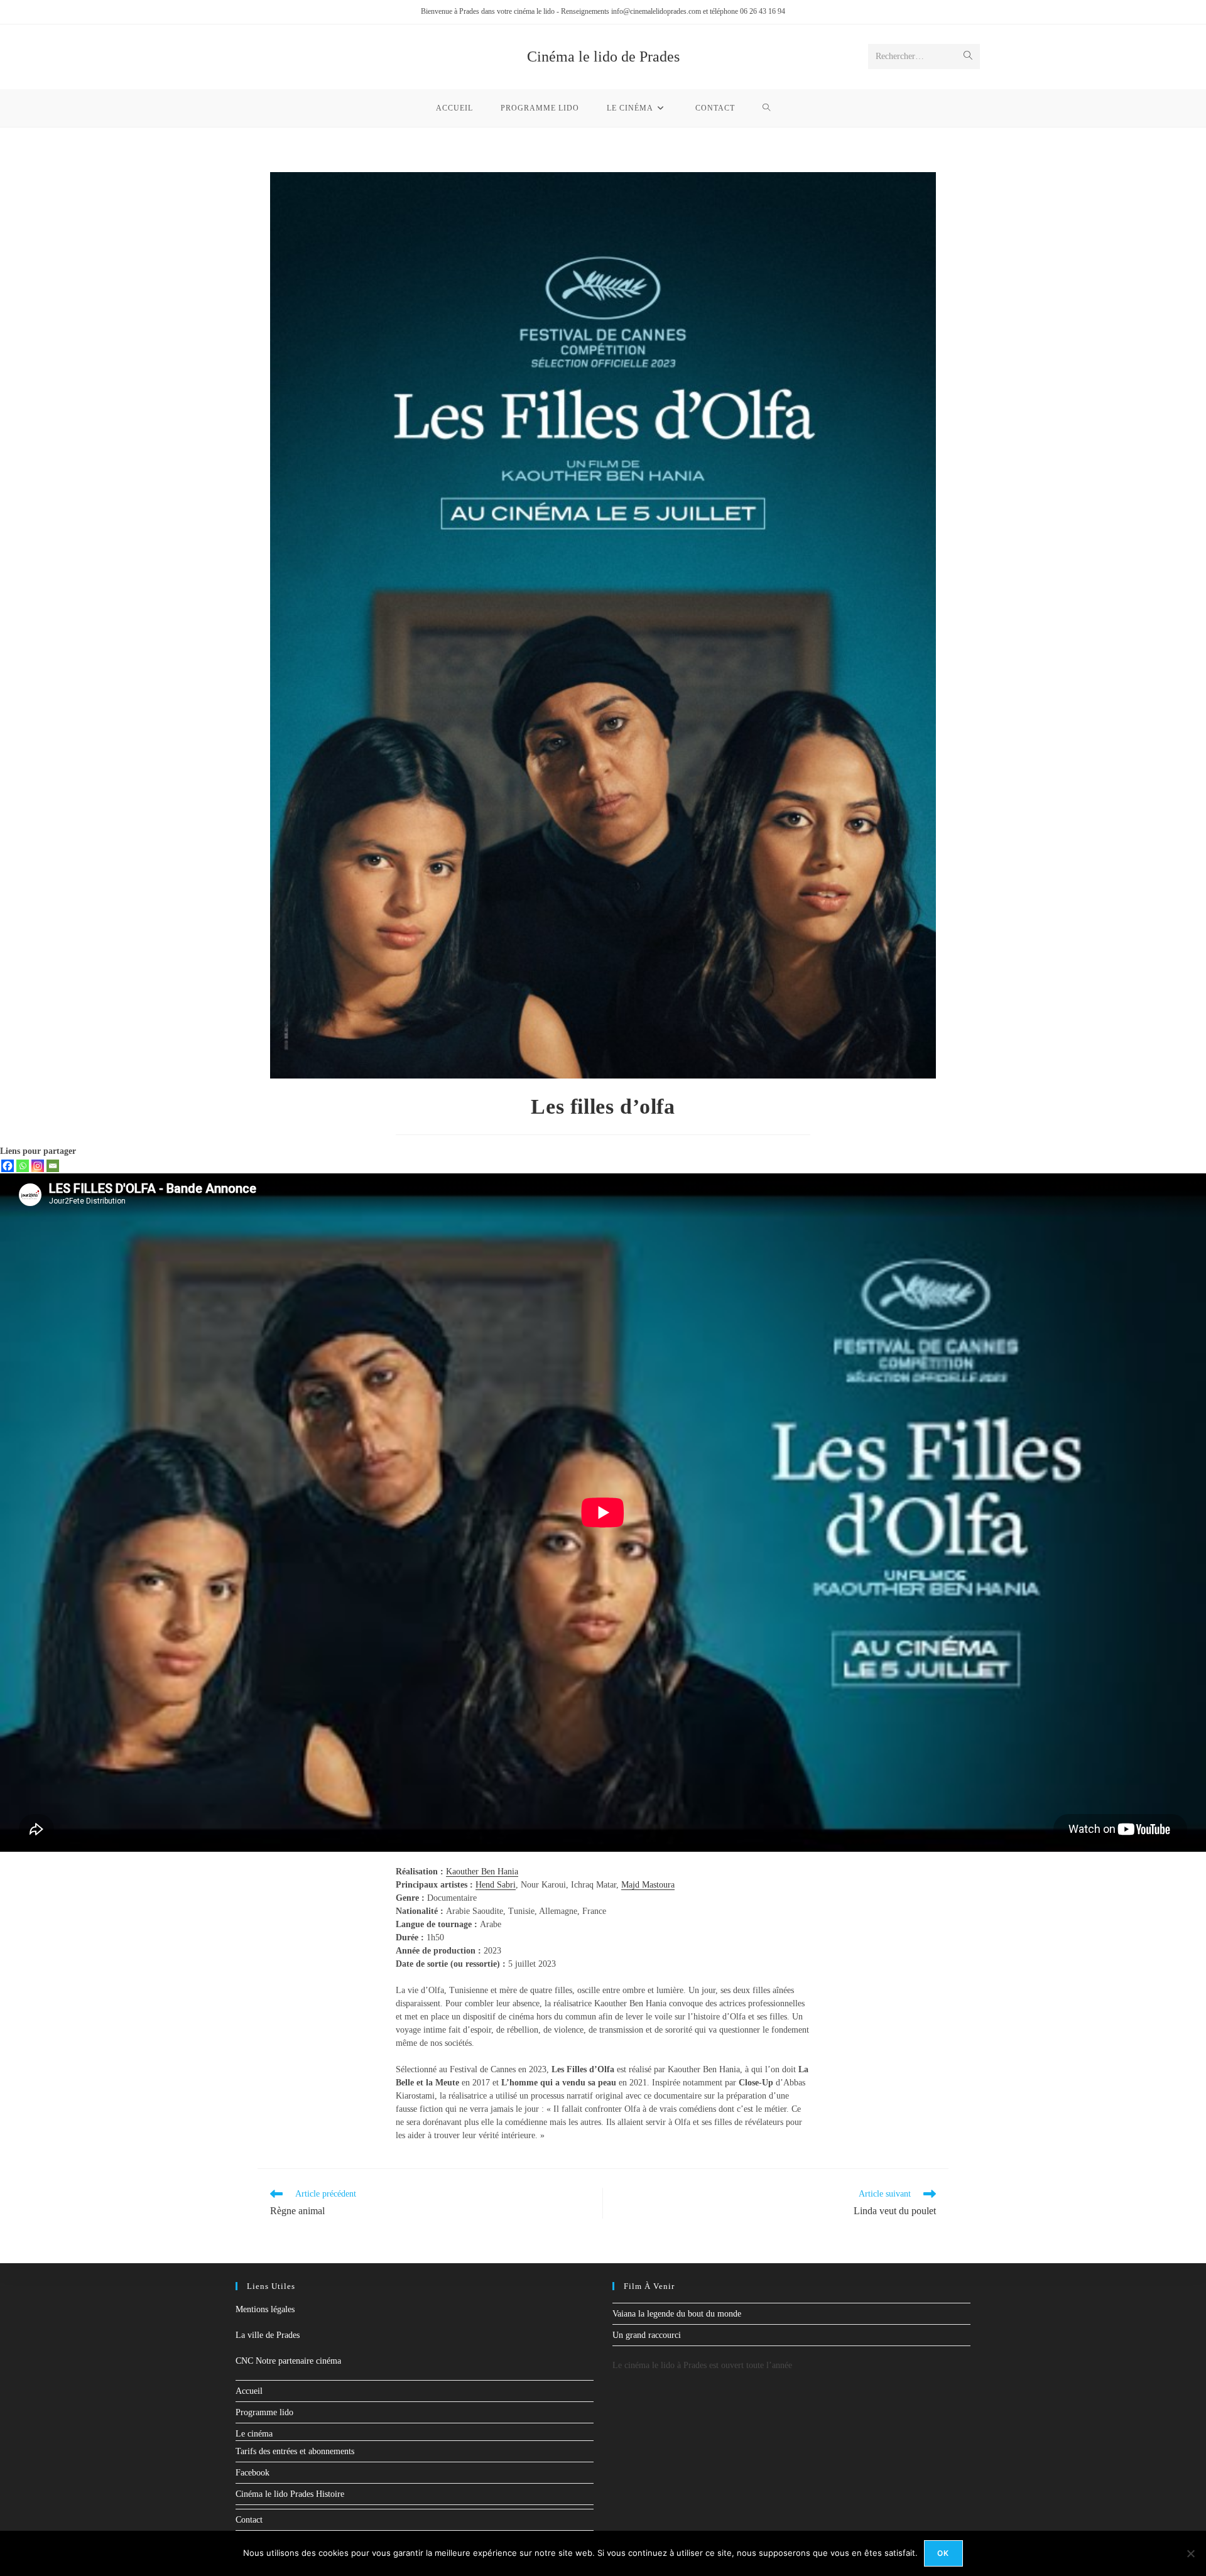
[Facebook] (8, 1166)
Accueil (249, 2391)
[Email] (53, 1166)
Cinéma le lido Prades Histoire (290, 2494)
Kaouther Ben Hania (482, 1872)
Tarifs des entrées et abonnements (295, 2451)
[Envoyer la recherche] (968, 57)
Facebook (253, 2473)
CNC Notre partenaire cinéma (288, 2361)
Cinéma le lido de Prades (603, 57)
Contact (249, 2520)
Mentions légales (265, 2309)
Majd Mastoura (648, 1885)
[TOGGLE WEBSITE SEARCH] (767, 108)
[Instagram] (38, 1166)
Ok (943, 2553)
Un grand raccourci (647, 2335)
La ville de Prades (268, 2335)
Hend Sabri (496, 1885)
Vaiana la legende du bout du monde (677, 2314)
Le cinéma (254, 2434)
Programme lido (264, 2412)
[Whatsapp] (23, 1166)
